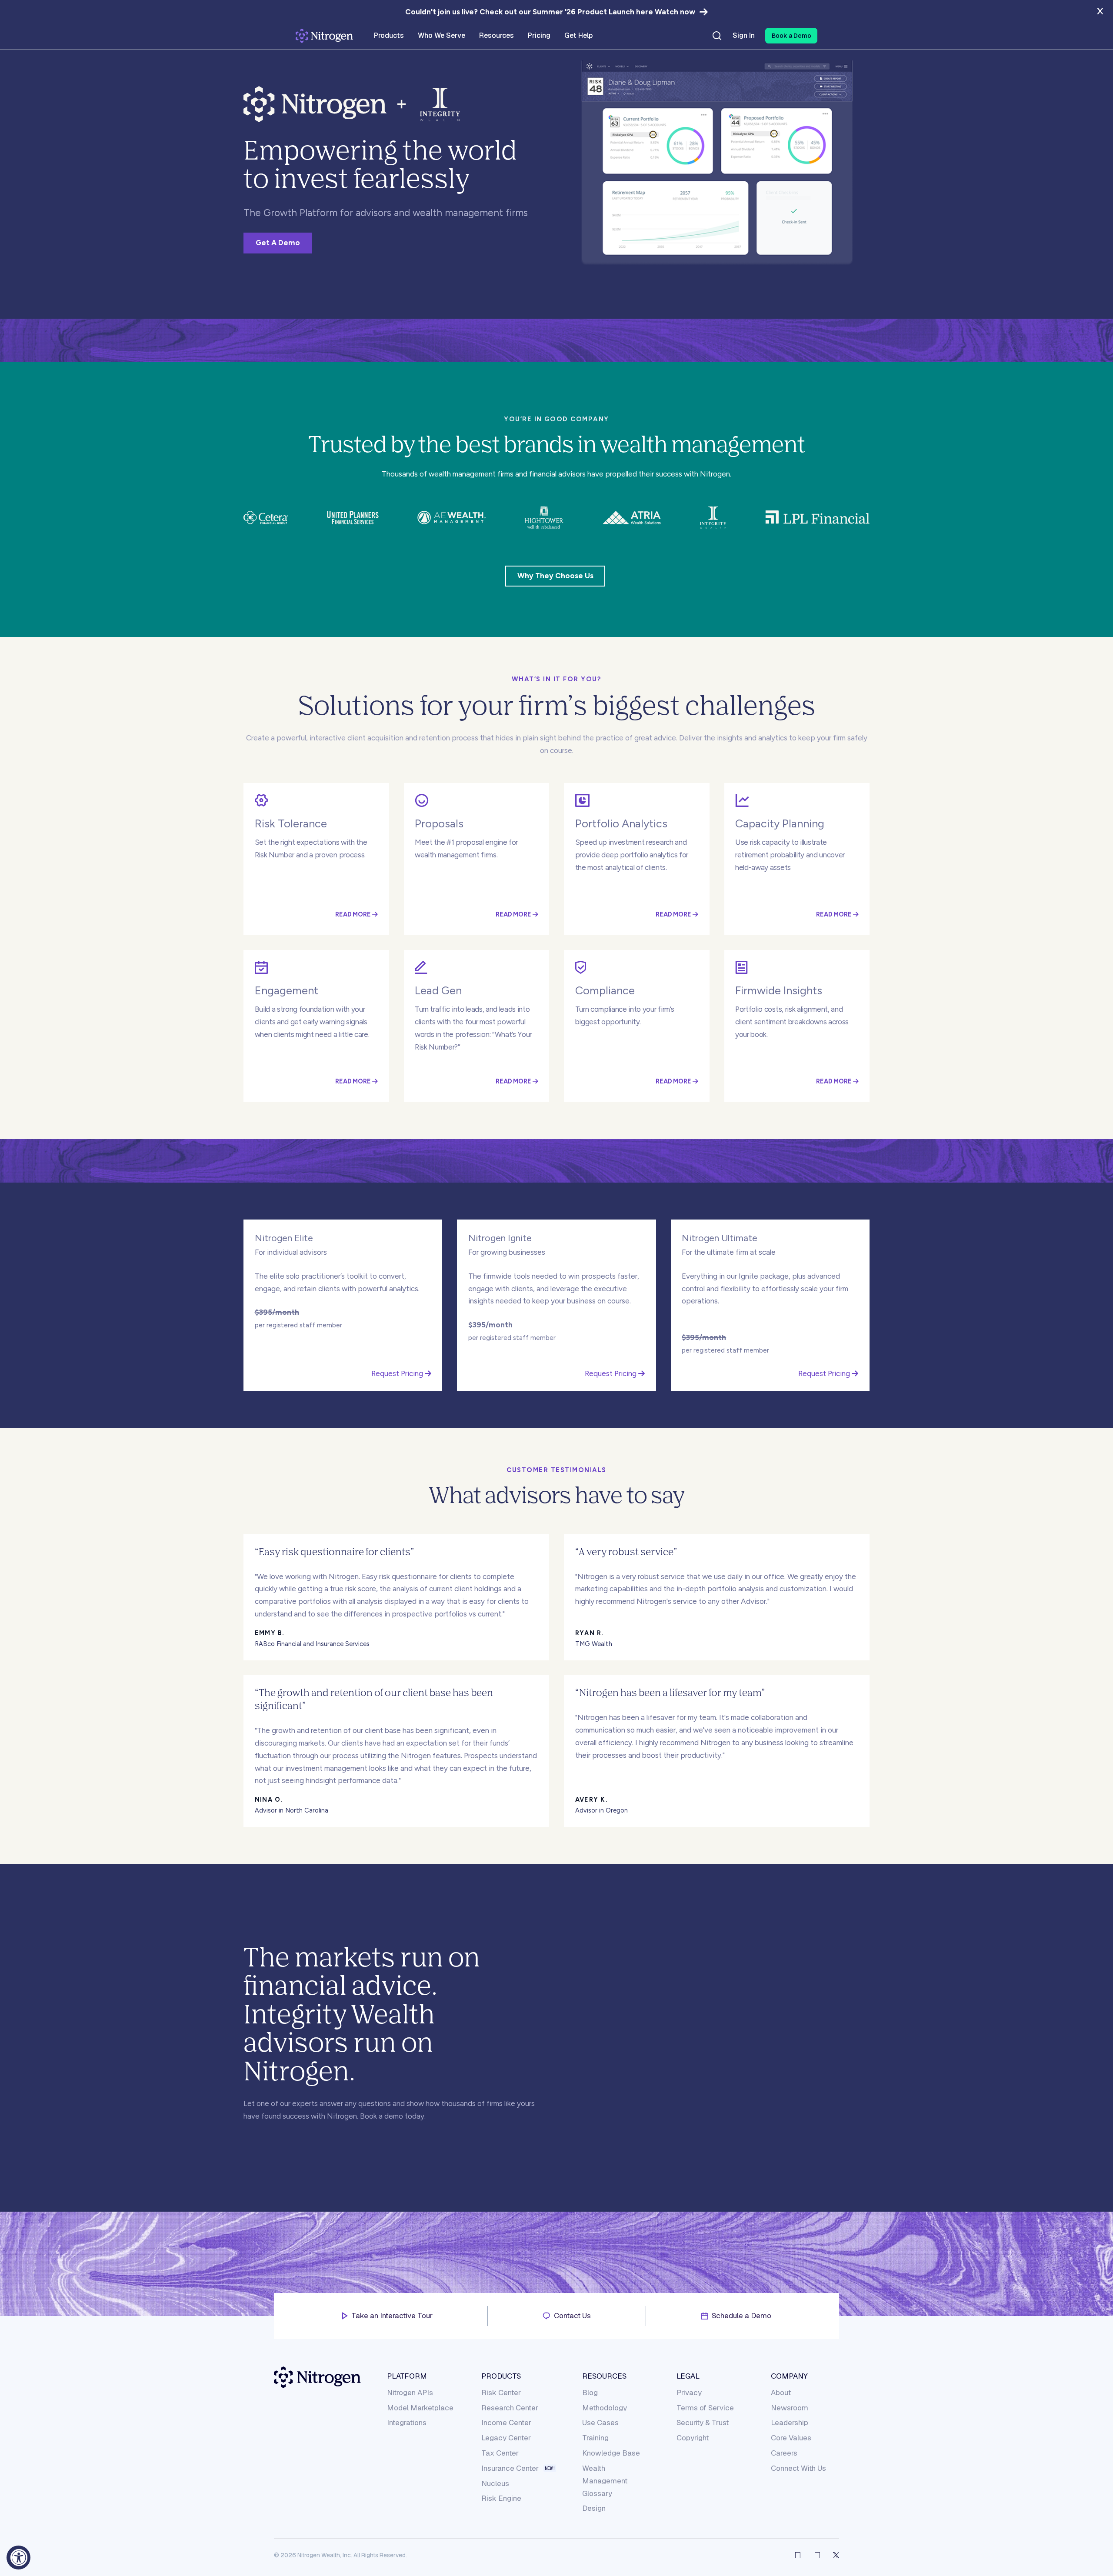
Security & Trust (703, 2423)
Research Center (510, 2408)
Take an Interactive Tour (392, 2316)
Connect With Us (798, 2468)
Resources (604, 2376)
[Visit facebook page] (798, 2555)
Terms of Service (705, 2408)
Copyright (693, 2438)
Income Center (506, 2423)
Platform (407, 2376)
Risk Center (501, 2393)
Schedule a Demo (741, 2316)
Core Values (791, 2438)
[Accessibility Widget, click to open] (18, 2558)
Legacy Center (506, 2438)
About (781, 2393)
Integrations (407, 2423)
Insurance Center (510, 2468)
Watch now (676, 12)
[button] (791, 36)
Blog (590, 2393)
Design (594, 2508)
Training (595, 2438)
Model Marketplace (420, 2408)
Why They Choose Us (555, 576)
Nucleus (495, 2483)
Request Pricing (398, 1373)
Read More (354, 914)
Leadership (790, 2423)
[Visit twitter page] (836, 2555)
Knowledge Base (611, 2453)
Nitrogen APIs (410, 2393)
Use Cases (600, 2423)
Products (501, 2376)
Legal (688, 2376)
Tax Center (500, 2453)
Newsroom (790, 2408)
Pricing (539, 36)
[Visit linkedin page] (817, 2555)
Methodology (605, 2408)
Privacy (689, 2393)
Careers (784, 2453)
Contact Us (572, 2316)
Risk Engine (501, 2498)
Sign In (744, 36)
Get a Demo (278, 243)
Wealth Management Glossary (605, 2481)
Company (789, 2376)
